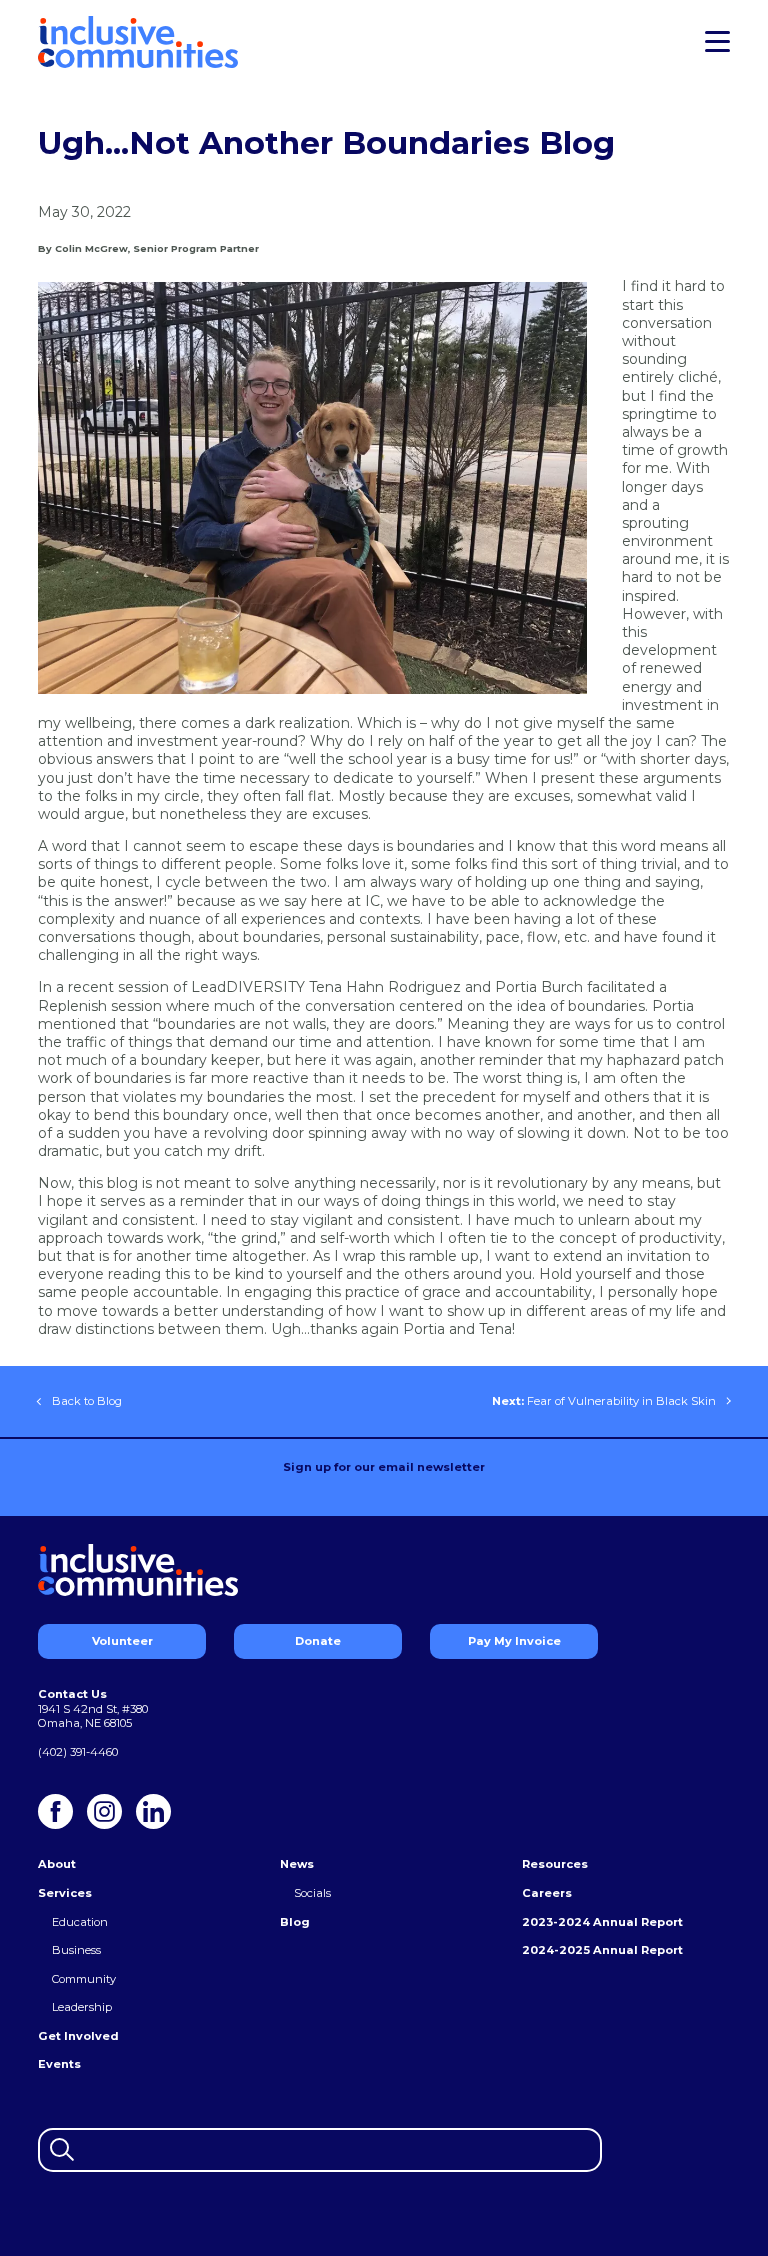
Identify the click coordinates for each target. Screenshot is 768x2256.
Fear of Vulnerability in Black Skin (604, 1401)
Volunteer (122, 1641)
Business (76, 1950)
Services (65, 1893)
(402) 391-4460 (78, 1752)
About (57, 1864)
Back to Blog (87, 1401)
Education (80, 1922)
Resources (555, 1864)
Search (59, 2147)
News (297, 1864)
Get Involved (78, 2036)
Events (59, 2064)
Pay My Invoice (514, 1641)
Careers (547, 1893)
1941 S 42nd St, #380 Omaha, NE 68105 (93, 1716)
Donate (318, 1641)
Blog (295, 1922)
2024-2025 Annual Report (602, 1950)
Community (84, 1979)
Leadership (82, 2007)
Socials (312, 1893)
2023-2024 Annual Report (602, 1922)
